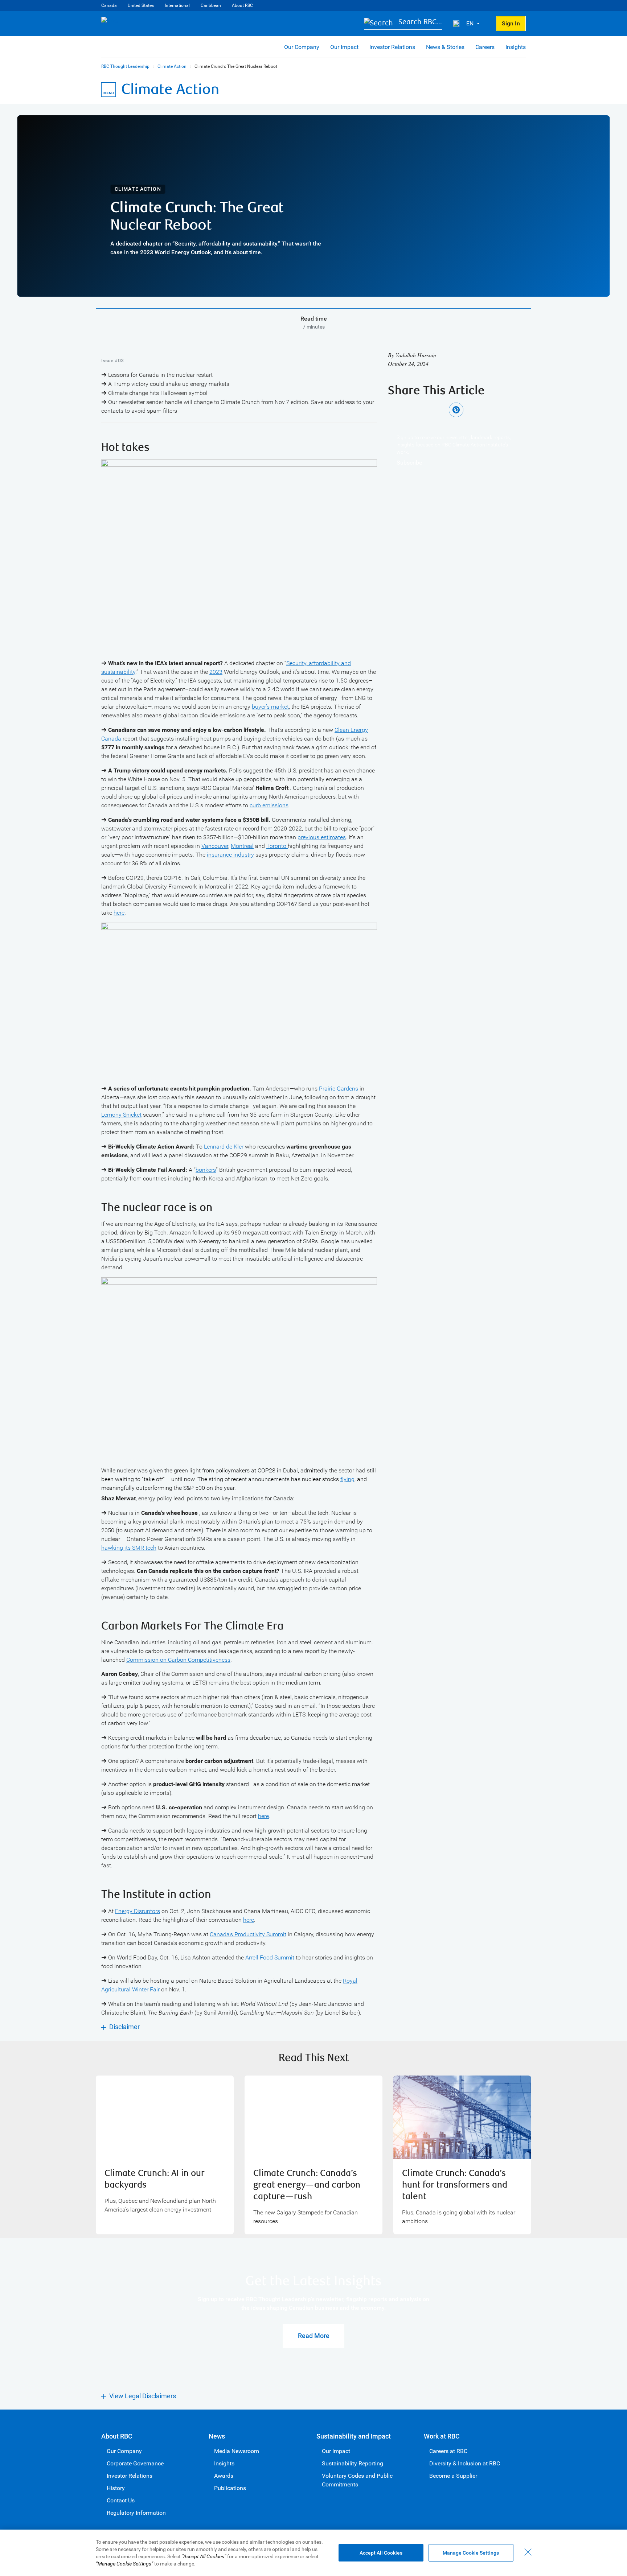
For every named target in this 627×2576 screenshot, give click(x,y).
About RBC (242, 5)
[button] (403, 24)
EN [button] (471, 23)
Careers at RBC (448, 2451)
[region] (313, 2553)
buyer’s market (270, 707)
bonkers (206, 1170)
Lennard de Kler (224, 1147)
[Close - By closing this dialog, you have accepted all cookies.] (528, 2552)
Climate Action (172, 66)
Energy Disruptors (138, 1911)
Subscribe (409, 463)
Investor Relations (392, 47)
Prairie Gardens (339, 1089)
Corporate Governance (135, 2463)
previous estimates (322, 837)
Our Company (302, 47)
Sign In (511, 23)
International (177, 5)
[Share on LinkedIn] (436, 410)
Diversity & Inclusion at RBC (465, 2463)
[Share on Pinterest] (456, 410)
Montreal (242, 846)
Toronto (277, 846)
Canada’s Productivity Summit (248, 1934)
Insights (516, 47)
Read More (314, 2336)
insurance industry (230, 855)
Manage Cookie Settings (471, 2553)
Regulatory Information (136, 2513)
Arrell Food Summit (270, 1957)
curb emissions (269, 805)
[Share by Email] (476, 410)
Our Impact (344, 47)
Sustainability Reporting (353, 2463)
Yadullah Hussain (416, 355)
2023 (216, 672)
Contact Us (121, 2500)
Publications (230, 2488)
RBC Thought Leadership (125, 66)
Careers (485, 47)
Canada (109, 5)
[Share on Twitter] (415, 410)
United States (141, 5)
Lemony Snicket (121, 1115)
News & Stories (445, 47)
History (116, 2488)
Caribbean (211, 5)
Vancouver (215, 846)
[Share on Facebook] (395, 410)
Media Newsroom (237, 2451)
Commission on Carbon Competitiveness (178, 1660)
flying (347, 1479)
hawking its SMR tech (129, 1548)
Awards (224, 2476)
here (119, 913)
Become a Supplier (453, 2476)
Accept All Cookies (381, 2553)
